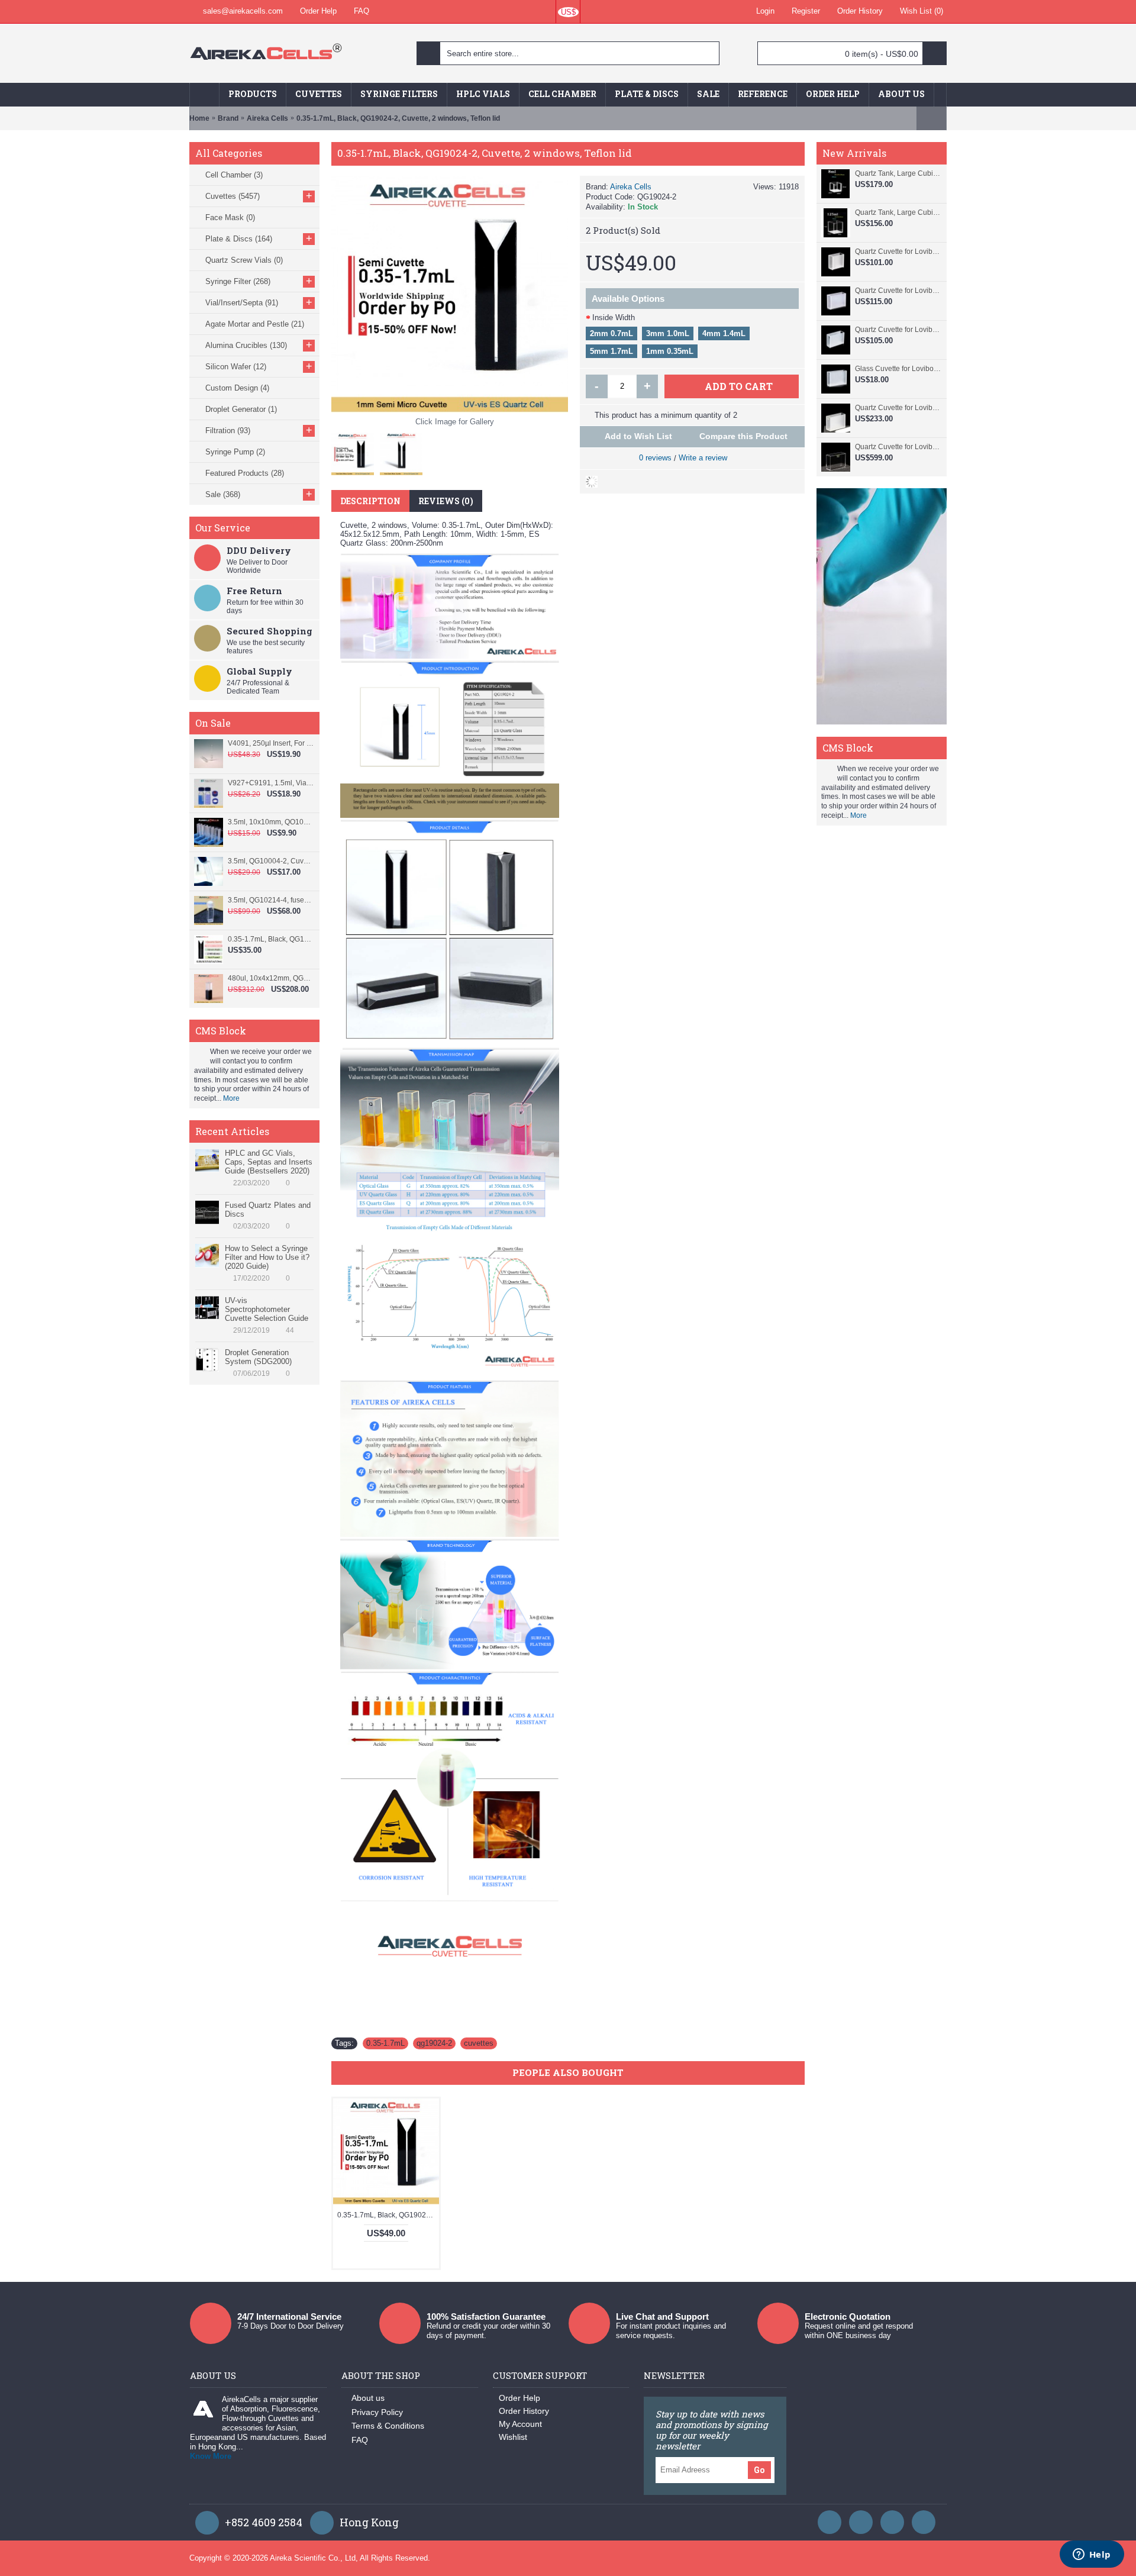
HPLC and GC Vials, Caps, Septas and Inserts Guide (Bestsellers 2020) (269, 1162)
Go (759, 2470)
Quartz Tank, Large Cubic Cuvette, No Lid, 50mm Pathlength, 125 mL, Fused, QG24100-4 (898, 212)
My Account (520, 2424)
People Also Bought (568, 2072)
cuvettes (479, 2043)
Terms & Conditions (388, 2426)
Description (370, 501)
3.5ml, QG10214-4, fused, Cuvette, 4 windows (271, 900)
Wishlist (513, 2437)
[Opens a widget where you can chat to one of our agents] (1092, 2555)
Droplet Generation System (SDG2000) (258, 1357)
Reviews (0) (446, 501)
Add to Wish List (638, 436)
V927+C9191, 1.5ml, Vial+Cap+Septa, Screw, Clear (271, 783)
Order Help (519, 2398)
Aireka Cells (631, 187)
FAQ (360, 2440)
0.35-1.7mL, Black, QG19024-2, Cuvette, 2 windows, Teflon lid (388, 2215)
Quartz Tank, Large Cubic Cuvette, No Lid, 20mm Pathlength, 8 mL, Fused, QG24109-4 (898, 173)
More (231, 1098)
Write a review (703, 458)
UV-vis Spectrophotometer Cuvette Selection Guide (267, 1309)
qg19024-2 (434, 2043)
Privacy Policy (377, 2412)
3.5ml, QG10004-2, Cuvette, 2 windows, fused (271, 861)
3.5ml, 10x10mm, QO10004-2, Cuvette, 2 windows (271, 822)
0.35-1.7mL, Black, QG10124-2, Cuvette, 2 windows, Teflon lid (271, 939)
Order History (524, 2411)
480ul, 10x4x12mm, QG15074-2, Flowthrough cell (271, 978)
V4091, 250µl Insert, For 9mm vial (271, 743)
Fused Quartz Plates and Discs (268, 1210)
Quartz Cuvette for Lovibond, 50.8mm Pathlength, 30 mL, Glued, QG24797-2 (898, 330)
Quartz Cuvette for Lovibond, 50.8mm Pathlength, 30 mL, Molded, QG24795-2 (898, 408)
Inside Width (614, 317)
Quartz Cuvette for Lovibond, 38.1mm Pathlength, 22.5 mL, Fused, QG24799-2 (898, 252)
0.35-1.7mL (385, 2043)
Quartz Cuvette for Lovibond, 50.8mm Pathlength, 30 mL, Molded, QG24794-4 (898, 447)
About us (368, 2398)
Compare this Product (743, 436)
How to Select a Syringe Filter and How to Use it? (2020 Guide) (267, 1257)
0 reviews (655, 458)
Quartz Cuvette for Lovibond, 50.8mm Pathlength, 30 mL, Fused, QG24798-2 (898, 291)
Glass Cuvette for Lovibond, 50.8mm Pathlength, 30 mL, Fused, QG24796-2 (898, 369)
